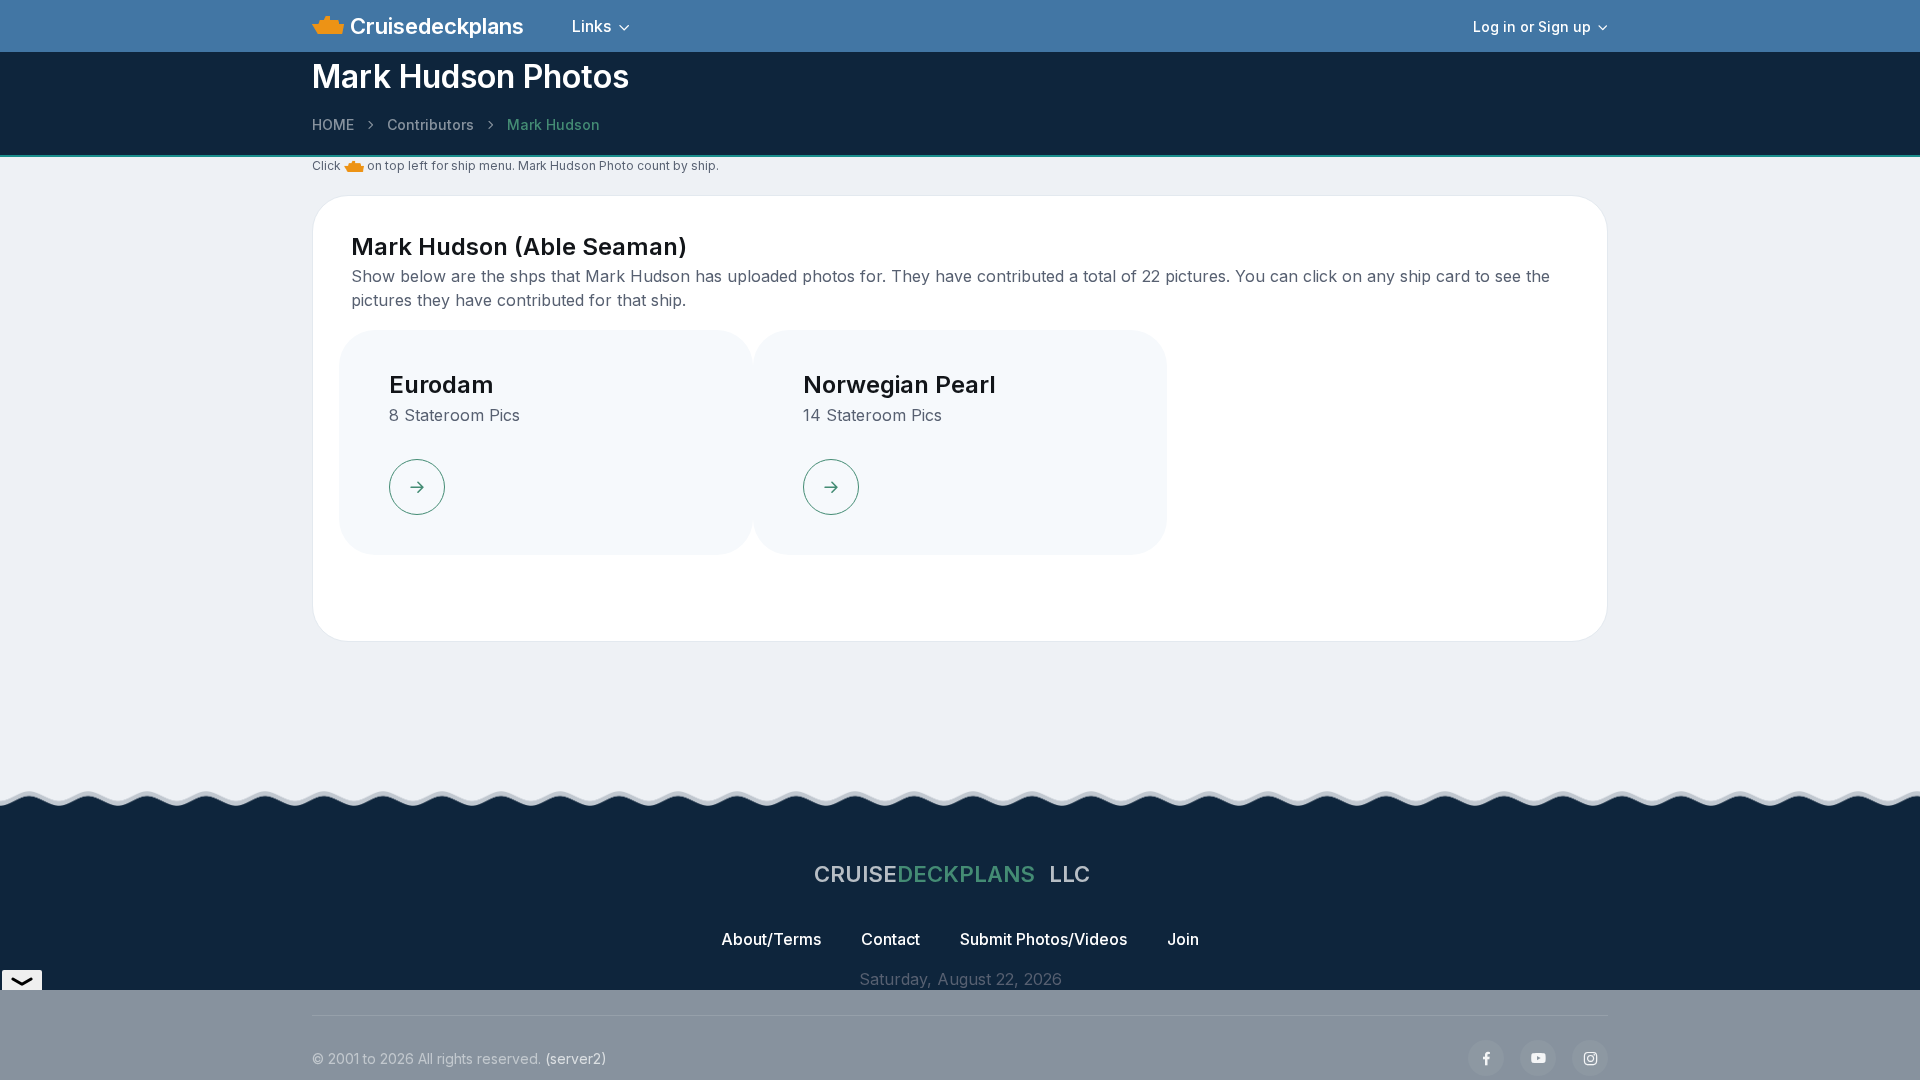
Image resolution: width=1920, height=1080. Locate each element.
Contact (890, 939)
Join (1183, 939)
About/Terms (771, 939)
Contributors (430, 124)
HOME (333, 124)
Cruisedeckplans (434, 26)
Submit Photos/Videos (1043, 939)
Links (591, 26)
